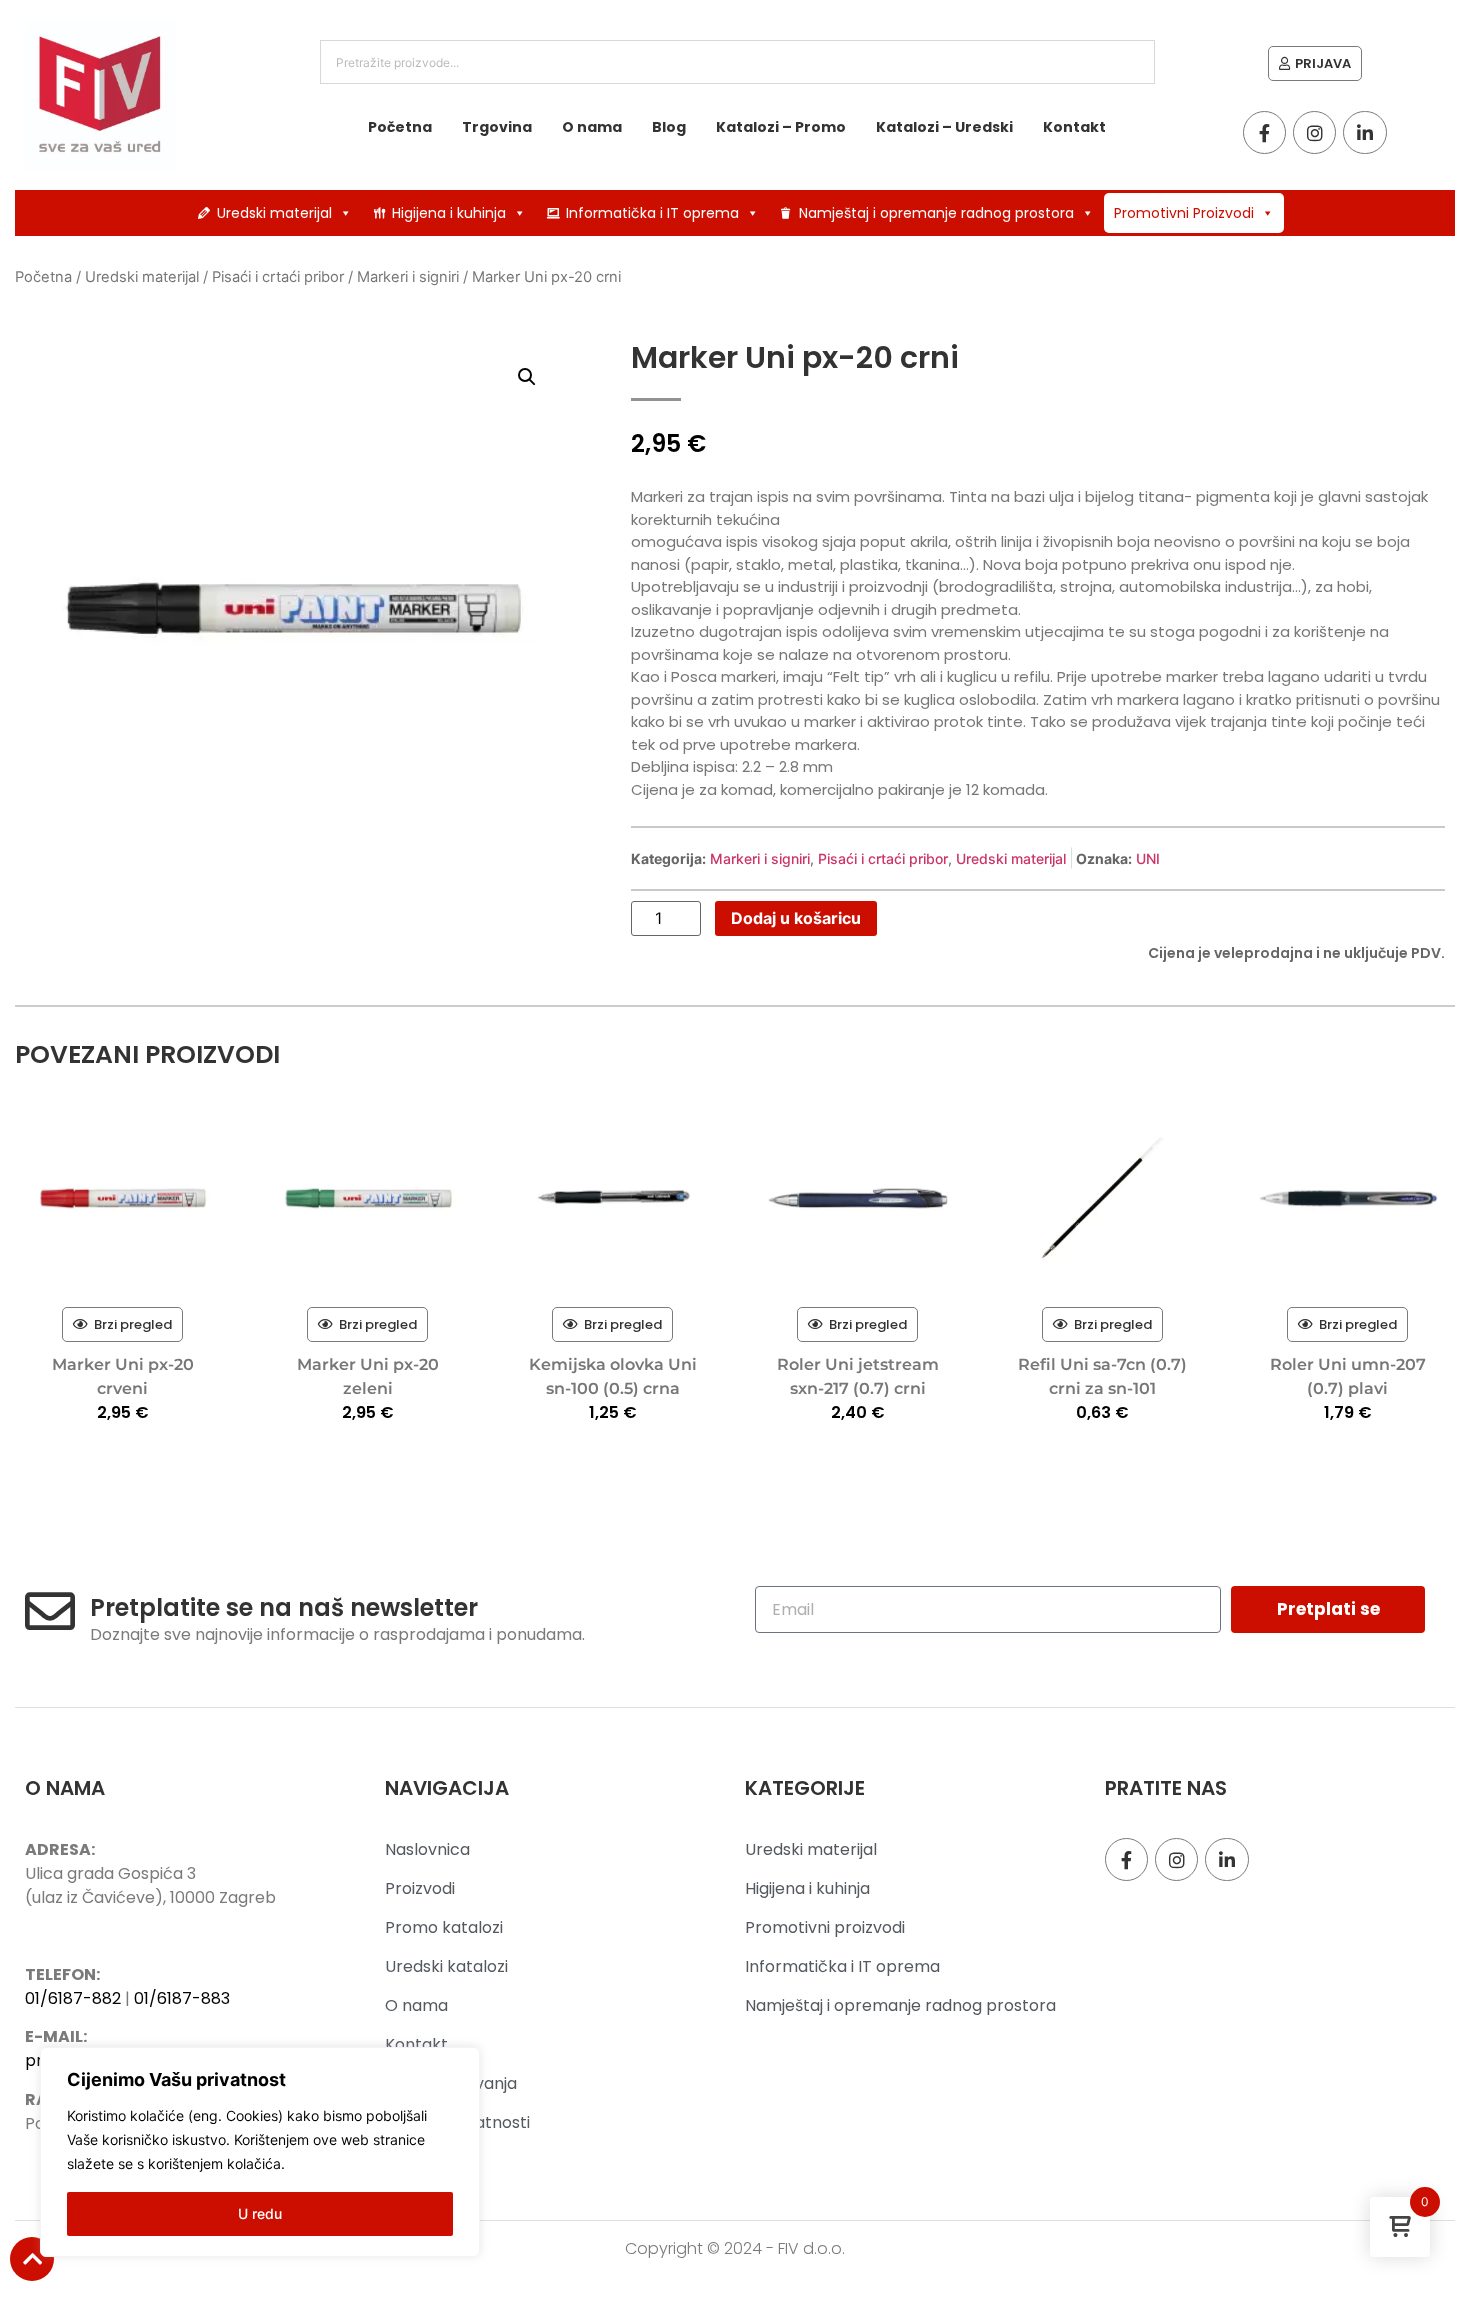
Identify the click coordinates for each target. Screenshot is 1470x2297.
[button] (527, 377)
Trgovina (497, 127)
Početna (400, 127)
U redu (260, 2213)
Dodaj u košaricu (796, 918)
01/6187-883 (182, 1998)
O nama (592, 127)
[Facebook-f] (1264, 132)
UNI (1148, 858)
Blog (669, 127)
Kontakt (1074, 127)
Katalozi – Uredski (944, 127)
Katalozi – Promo (781, 127)
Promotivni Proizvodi (1184, 213)
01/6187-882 (73, 1998)
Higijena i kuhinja (449, 213)
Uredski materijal (274, 213)
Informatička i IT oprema (652, 213)
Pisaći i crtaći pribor (278, 277)
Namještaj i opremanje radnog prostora (936, 213)
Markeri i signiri (408, 277)
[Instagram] (1314, 132)
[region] (260, 2152)
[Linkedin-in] (1364, 132)
